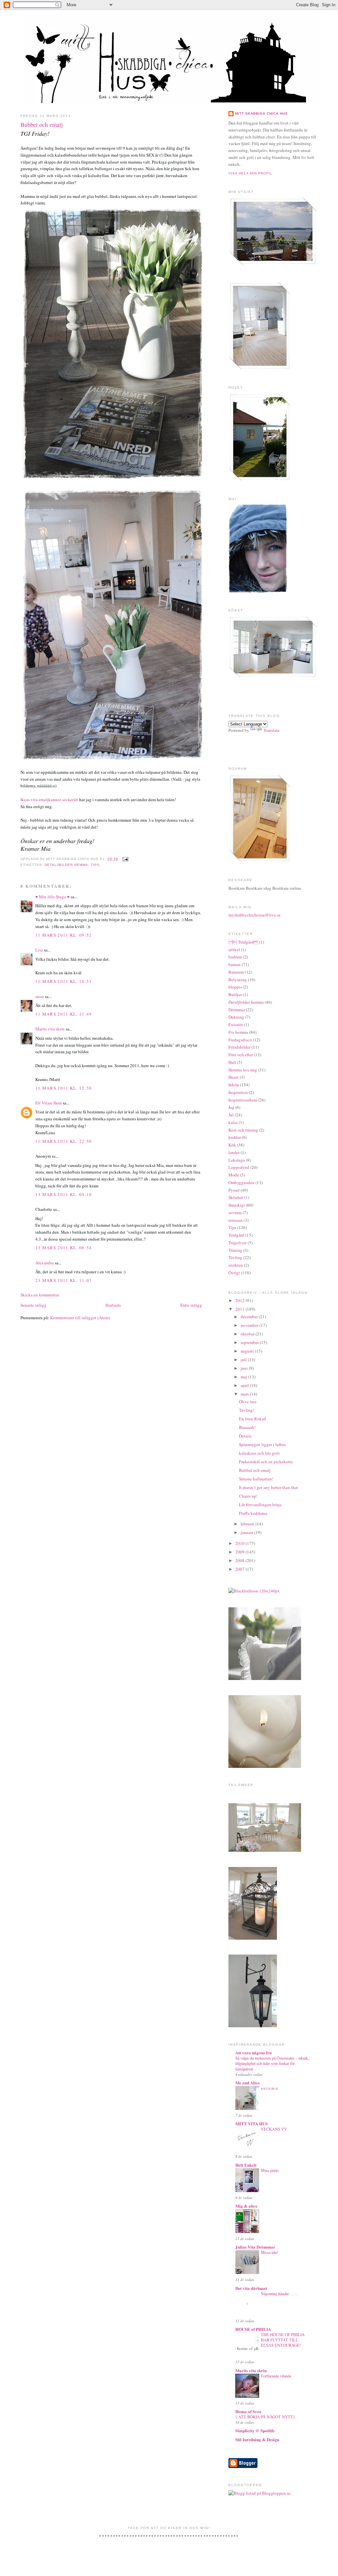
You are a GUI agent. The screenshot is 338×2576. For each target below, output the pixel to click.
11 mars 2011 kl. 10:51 (64, 981)
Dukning (236, 1017)
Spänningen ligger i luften (262, 1444)
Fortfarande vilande (276, 2376)
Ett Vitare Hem (49, 1103)
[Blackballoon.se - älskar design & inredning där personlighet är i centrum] (254, 1591)
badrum (235, 957)
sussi (40, 996)
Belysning (238, 980)
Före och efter (241, 1055)
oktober (248, 1334)
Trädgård (236, 1235)
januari (247, 1532)
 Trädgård (243, 942)
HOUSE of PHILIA (253, 2329)
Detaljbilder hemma (66, 865)
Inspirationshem (243, 1100)
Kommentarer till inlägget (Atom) (80, 1318)
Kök (232, 1145)
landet (234, 1152)
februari (248, 1524)
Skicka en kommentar (40, 1295)
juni (245, 1368)
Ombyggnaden (241, 1182)
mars (245, 1394)
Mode (234, 1175)
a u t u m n (269, 2088)
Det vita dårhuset (251, 2288)
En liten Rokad (253, 1419)
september (250, 1342)
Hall (232, 1062)
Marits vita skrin (50, 1029)
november (250, 1325)
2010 (240, 1543)
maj (244, 1377)
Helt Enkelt (246, 2165)
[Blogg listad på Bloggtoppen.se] (259, 2493)
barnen (235, 964)
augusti (248, 1351)
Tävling (235, 1257)
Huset (234, 1077)
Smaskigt (237, 1205)
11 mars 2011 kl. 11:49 (64, 1014)
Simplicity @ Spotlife (255, 2430)
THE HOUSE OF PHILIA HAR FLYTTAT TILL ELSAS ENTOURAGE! (283, 2340)
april (245, 1385)
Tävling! (247, 1410)
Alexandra (45, 1263)
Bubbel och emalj (42, 125)
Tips (95, 865)
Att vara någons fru (253, 2053)
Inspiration (238, 1092)
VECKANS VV (274, 2129)
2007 (240, 1569)
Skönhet (236, 1197)
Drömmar (237, 1010)
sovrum (235, 1213)
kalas (233, 1122)
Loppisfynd (239, 1167)
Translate (271, 730)
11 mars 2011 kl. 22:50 (64, 1141)
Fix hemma (238, 1032)
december (250, 1317)
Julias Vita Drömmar (255, 2247)
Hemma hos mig (243, 1070)
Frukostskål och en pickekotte (266, 1462)
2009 (240, 1552)
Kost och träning (243, 1130)
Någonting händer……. (279, 2294)
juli (244, 1360)
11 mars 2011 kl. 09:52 (64, 935)
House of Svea (248, 2411)
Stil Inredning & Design (257, 2439)
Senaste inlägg (34, 1305)
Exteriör (236, 1025)
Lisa (39, 950)
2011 (240, 1309)
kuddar (235, 1137)
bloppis (235, 987)
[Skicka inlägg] (125, 859)
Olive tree (248, 1401)
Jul (231, 1115)
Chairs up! (248, 1496)
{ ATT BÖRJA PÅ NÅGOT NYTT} (265, 2417)
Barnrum (236, 972)
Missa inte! (270, 2252)
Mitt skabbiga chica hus (261, 113)
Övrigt (234, 1273)
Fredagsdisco (240, 1040)
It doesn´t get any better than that (269, 1487)
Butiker (235, 994)
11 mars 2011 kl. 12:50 (64, 1088)
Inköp (234, 1085)
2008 (240, 1560)
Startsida (113, 1305)
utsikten (236, 1265)
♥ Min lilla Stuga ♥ (52, 897)
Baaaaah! (247, 1427)
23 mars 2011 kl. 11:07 (64, 1280)
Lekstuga (237, 1160)
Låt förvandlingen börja (260, 1505)
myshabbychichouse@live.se (254, 915)
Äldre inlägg (191, 1305)
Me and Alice (248, 2083)
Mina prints (270, 2170)
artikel (234, 950)
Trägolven (237, 1243)
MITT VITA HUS (252, 2124)
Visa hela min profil (250, 173)
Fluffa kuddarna (253, 1513)
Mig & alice (246, 2206)
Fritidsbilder (239, 1047)
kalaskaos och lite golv (260, 1453)
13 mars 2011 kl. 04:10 (64, 1194)
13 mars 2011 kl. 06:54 (64, 1248)
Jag (231, 1107)
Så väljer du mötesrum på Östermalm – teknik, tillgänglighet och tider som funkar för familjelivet (272, 2063)
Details (245, 1436)
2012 (240, 1300)
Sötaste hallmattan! (256, 1479)
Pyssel (234, 1190)
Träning (235, 1250)
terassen (236, 1220)
